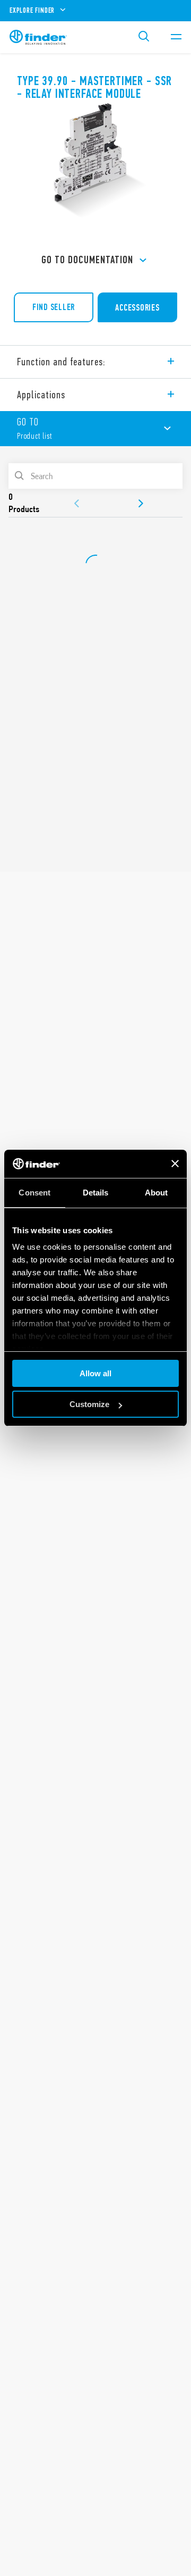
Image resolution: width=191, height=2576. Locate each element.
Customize (89, 1404)
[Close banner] (175, 1164)
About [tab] (157, 1193)
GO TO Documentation (87, 260)
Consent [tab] (34, 1193)
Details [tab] (96, 1193)
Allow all (95, 1373)
